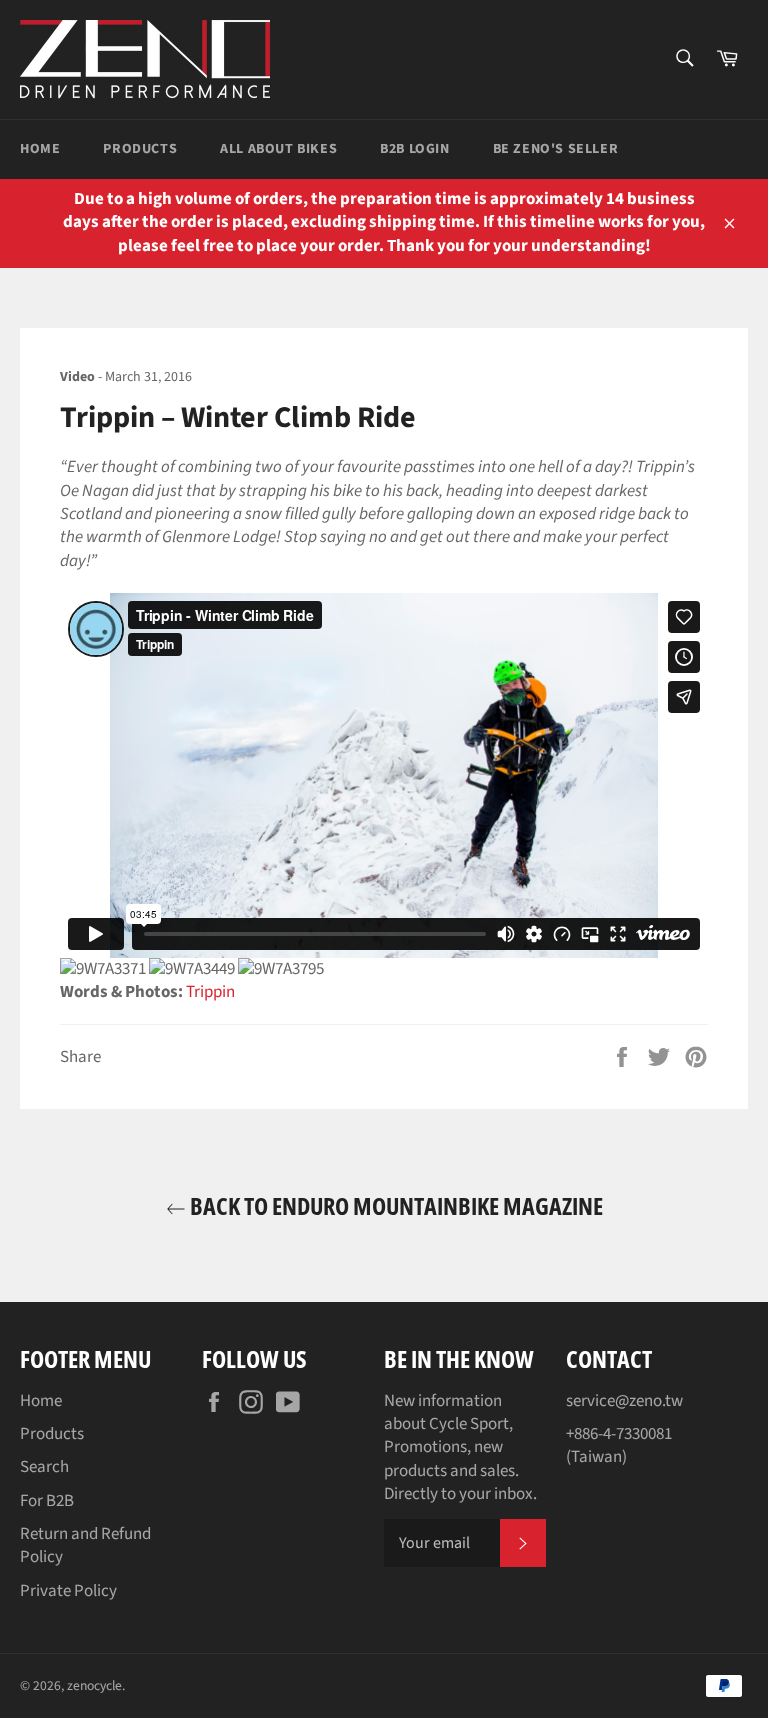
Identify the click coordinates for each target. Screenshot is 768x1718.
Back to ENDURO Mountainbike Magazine (394, 1205)
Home (40, 149)
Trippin (210, 992)
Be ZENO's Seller (556, 149)
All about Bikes (278, 149)
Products (140, 149)
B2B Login (414, 149)
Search (44, 1467)
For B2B (47, 1501)
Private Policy (68, 1591)
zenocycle (94, 1685)
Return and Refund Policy (85, 1545)
